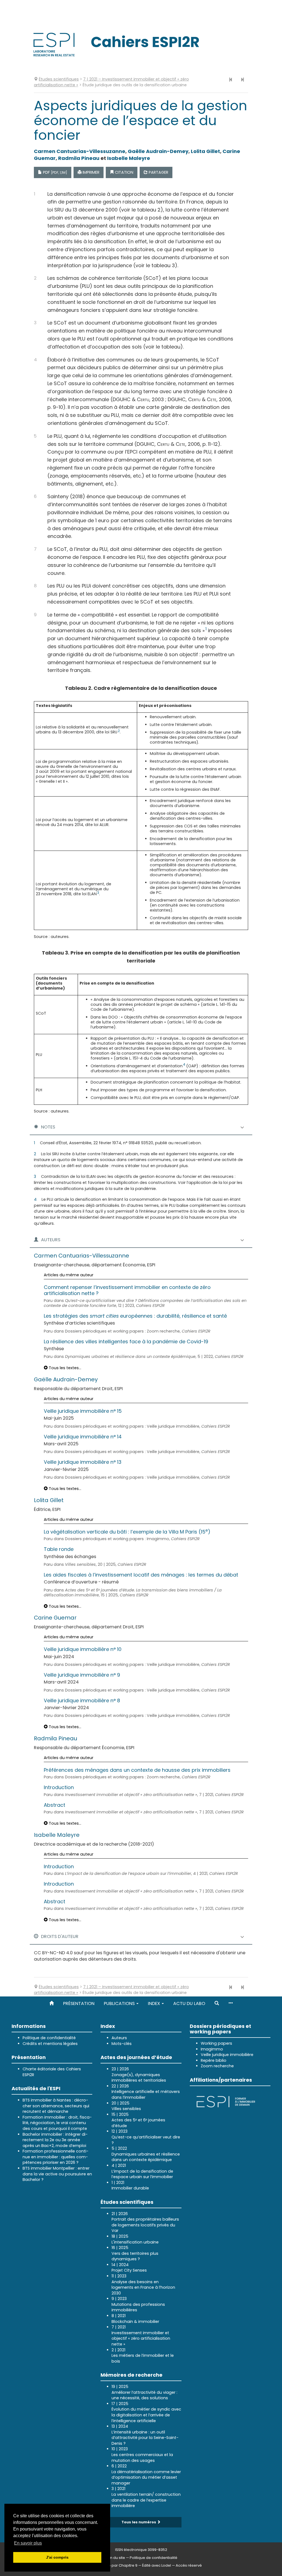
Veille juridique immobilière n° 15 (83, 1411)
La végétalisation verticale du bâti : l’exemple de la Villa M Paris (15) (127, 1532)
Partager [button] (158, 172)
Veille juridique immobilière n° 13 (83, 1462)
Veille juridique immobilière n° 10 (83, 1649)
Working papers (216, 2043)
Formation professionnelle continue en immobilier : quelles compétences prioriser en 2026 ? (55, 2157)
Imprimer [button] (90, 172)
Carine (55, 1618)
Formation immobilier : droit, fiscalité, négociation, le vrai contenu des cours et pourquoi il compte (57, 2123)
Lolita (205, 151)
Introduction (59, 1787)
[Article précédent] (231, 80)
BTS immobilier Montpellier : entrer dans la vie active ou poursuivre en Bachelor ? (57, 2174)
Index (154, 2003)
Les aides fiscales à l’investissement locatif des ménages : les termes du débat (141, 1575)
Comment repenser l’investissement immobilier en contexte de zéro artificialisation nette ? (127, 1290)
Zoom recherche (217, 2066)
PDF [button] (55, 172)
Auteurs (119, 2038)
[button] (217, 2003)
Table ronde (59, 1549)
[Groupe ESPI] (226, 2101)
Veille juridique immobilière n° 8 (82, 1700)
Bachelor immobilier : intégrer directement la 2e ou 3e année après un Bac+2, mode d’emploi (55, 2140)
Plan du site (115, 2558)
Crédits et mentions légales (50, 2044)
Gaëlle (158, 151)
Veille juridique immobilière (227, 2055)
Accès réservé (189, 2565)
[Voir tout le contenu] (231, 2003)
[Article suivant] (242, 80)
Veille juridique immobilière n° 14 (83, 1437)
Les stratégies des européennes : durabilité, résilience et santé (135, 1316)
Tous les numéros (139, 2522)
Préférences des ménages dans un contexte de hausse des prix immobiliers (137, 1770)
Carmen (80, 151)
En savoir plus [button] (28, 2543)
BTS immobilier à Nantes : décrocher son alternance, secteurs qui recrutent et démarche (56, 2106)
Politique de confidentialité (49, 2038)
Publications (120, 2003)
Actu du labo (189, 2003)
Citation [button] (124, 172)
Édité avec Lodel (157, 2565)
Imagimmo (212, 2049)
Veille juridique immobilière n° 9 (82, 1675)
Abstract (55, 1805)
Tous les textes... (64, 1368)
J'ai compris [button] (57, 2557)
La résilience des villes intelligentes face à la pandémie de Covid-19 (126, 1341)
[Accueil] (51, 2003)
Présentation (79, 2003)
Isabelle (129, 158)
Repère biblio (214, 2060)
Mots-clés (122, 2044)
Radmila (79, 158)
